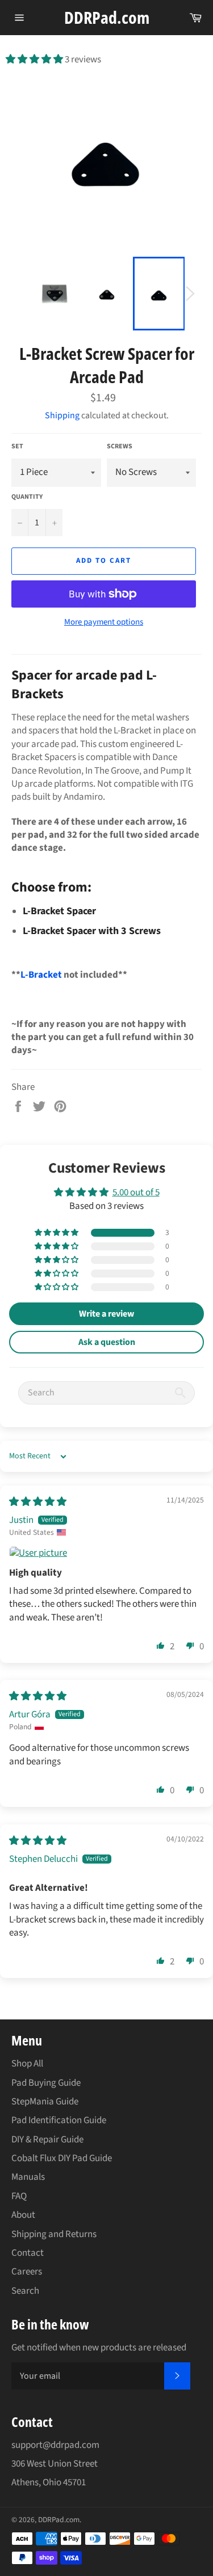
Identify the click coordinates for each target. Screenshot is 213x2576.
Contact (28, 2253)
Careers (27, 2272)
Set (17, 447)
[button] (35, 60)
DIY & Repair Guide (47, 2140)
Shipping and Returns (54, 2234)
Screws (120, 447)
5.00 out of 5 (136, 1192)
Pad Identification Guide (59, 2120)
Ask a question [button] (107, 1342)
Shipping (62, 415)
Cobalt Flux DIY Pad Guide (62, 2158)
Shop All (27, 2064)
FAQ (19, 2196)
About (23, 2215)
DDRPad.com (107, 17)
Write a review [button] (106, 1314)
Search (25, 2291)
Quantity (27, 497)
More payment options (104, 622)
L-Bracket (41, 975)
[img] (38, 1502)
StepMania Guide (45, 2102)
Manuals (28, 2177)
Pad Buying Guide (46, 2083)
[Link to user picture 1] (106, 1554)
